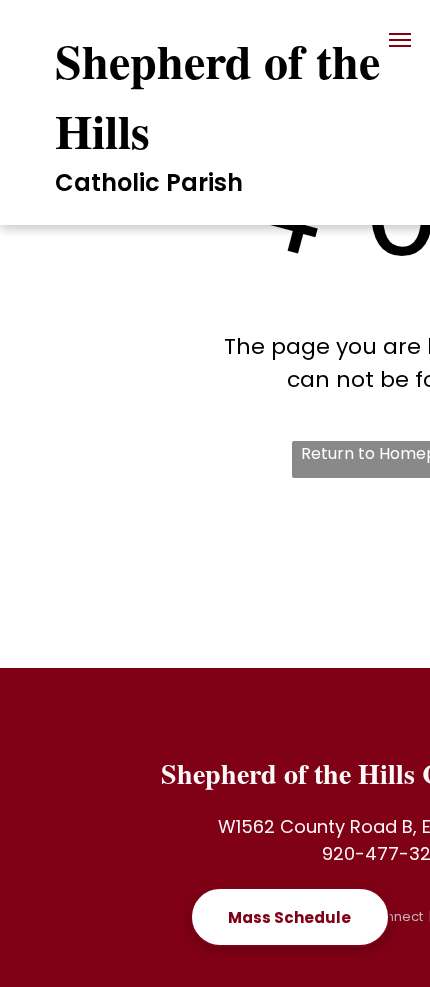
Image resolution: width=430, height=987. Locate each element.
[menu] (400, 40)
